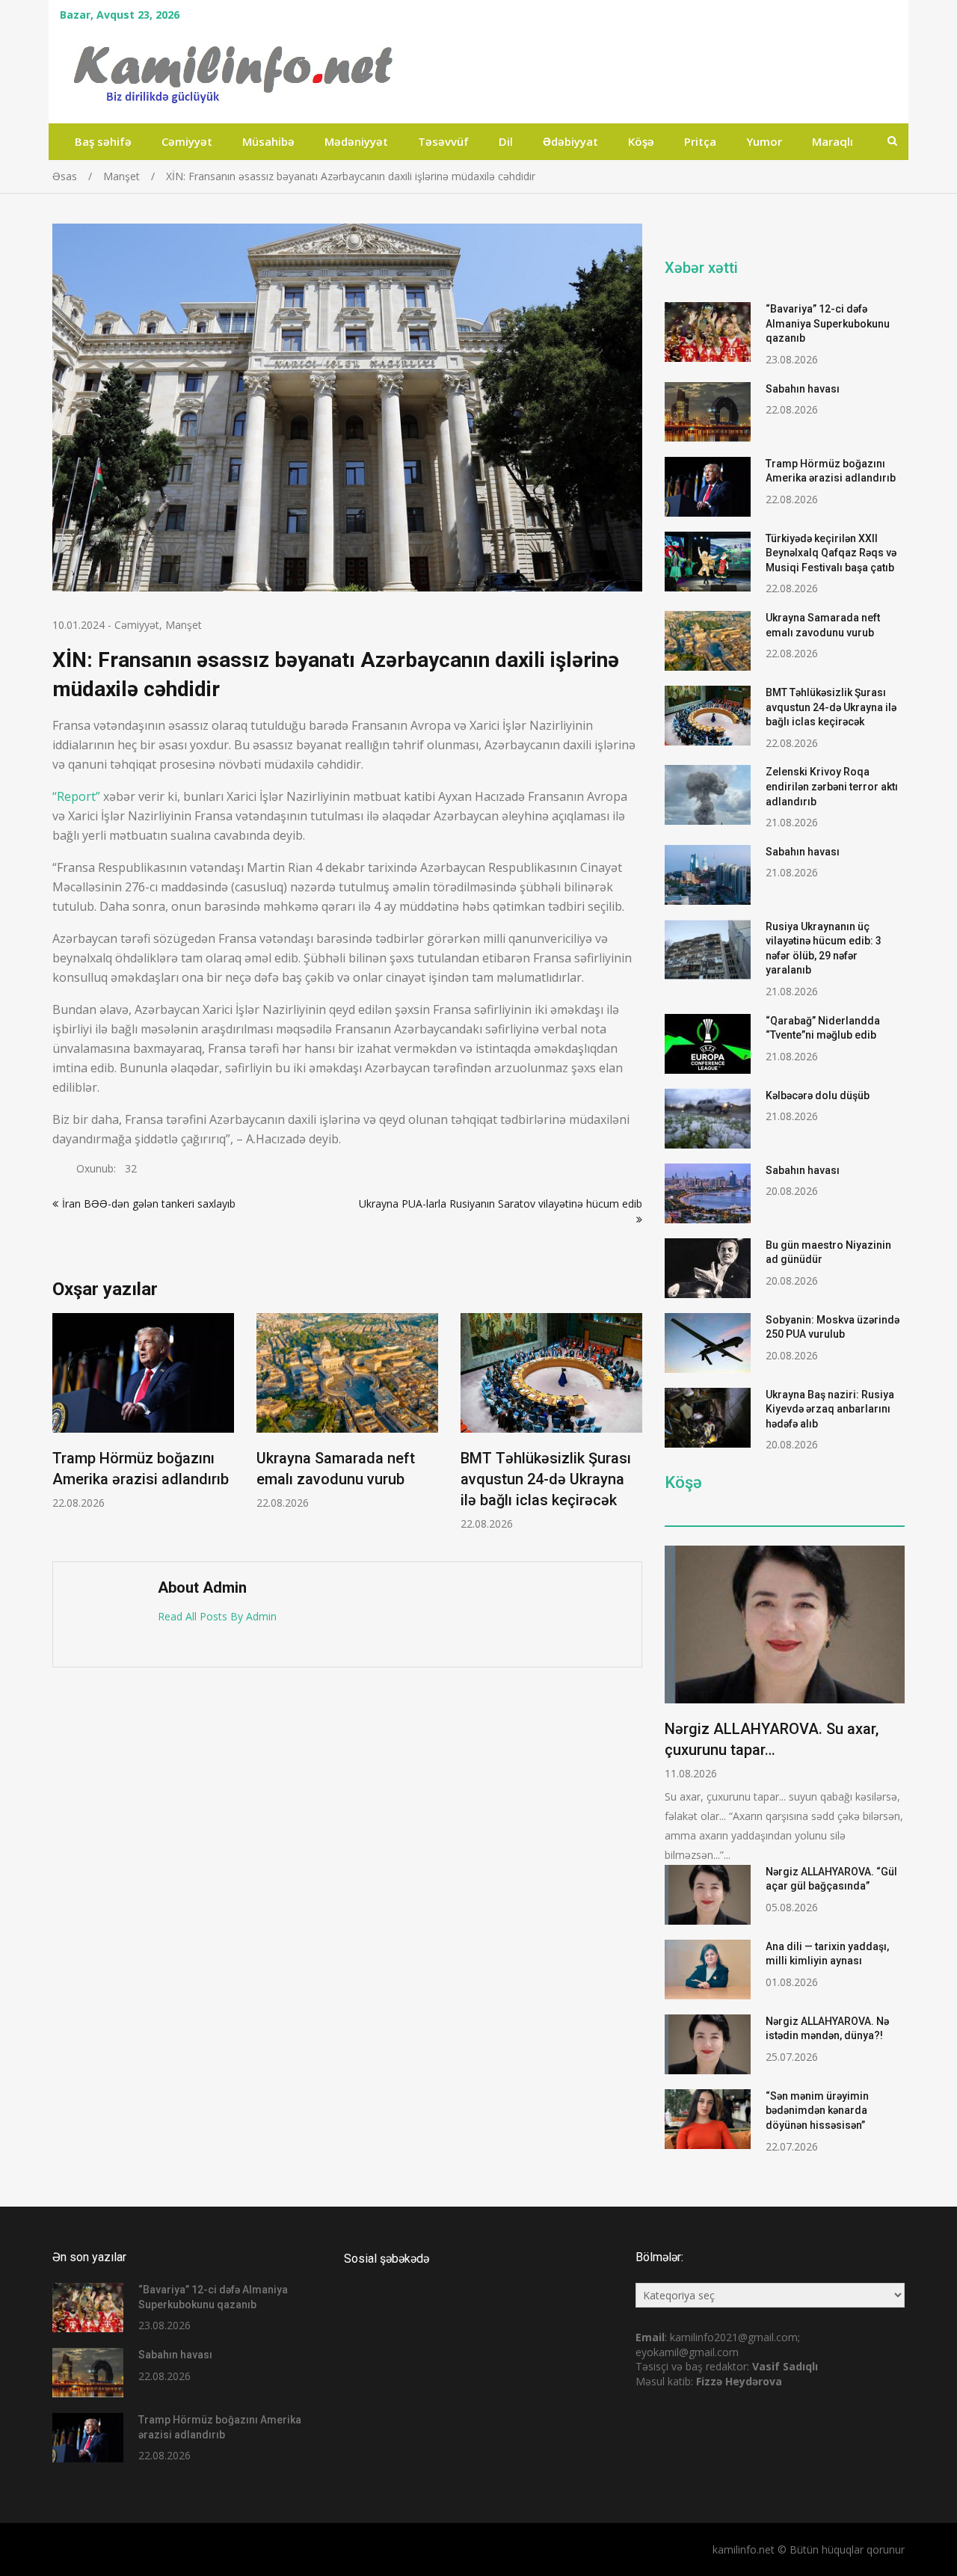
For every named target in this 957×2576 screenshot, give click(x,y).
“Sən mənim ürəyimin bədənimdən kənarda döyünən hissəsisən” (817, 2111)
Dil (506, 141)
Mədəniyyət (356, 141)
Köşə (641, 141)
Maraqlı (833, 141)
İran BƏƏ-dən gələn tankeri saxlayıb (149, 1204)
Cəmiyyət (187, 141)
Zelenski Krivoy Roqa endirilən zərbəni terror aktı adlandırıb (832, 786)
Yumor (764, 141)
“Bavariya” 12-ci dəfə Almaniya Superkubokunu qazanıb (828, 323)
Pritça (700, 141)
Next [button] (633, 1430)
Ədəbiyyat (570, 141)
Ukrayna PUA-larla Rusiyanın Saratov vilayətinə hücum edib (501, 1204)
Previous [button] (62, 1430)
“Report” (76, 796)
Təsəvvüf (443, 141)
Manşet (184, 625)
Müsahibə (268, 141)
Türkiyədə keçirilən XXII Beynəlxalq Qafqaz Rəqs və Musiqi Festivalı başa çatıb (831, 553)
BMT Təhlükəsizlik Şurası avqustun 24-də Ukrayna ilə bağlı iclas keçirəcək (546, 1479)
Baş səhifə (103, 141)
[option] (143, 1411)
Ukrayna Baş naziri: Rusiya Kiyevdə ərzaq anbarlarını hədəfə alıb (830, 1409)
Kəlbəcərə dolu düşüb (818, 1095)
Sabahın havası (803, 389)
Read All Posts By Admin (217, 1616)
